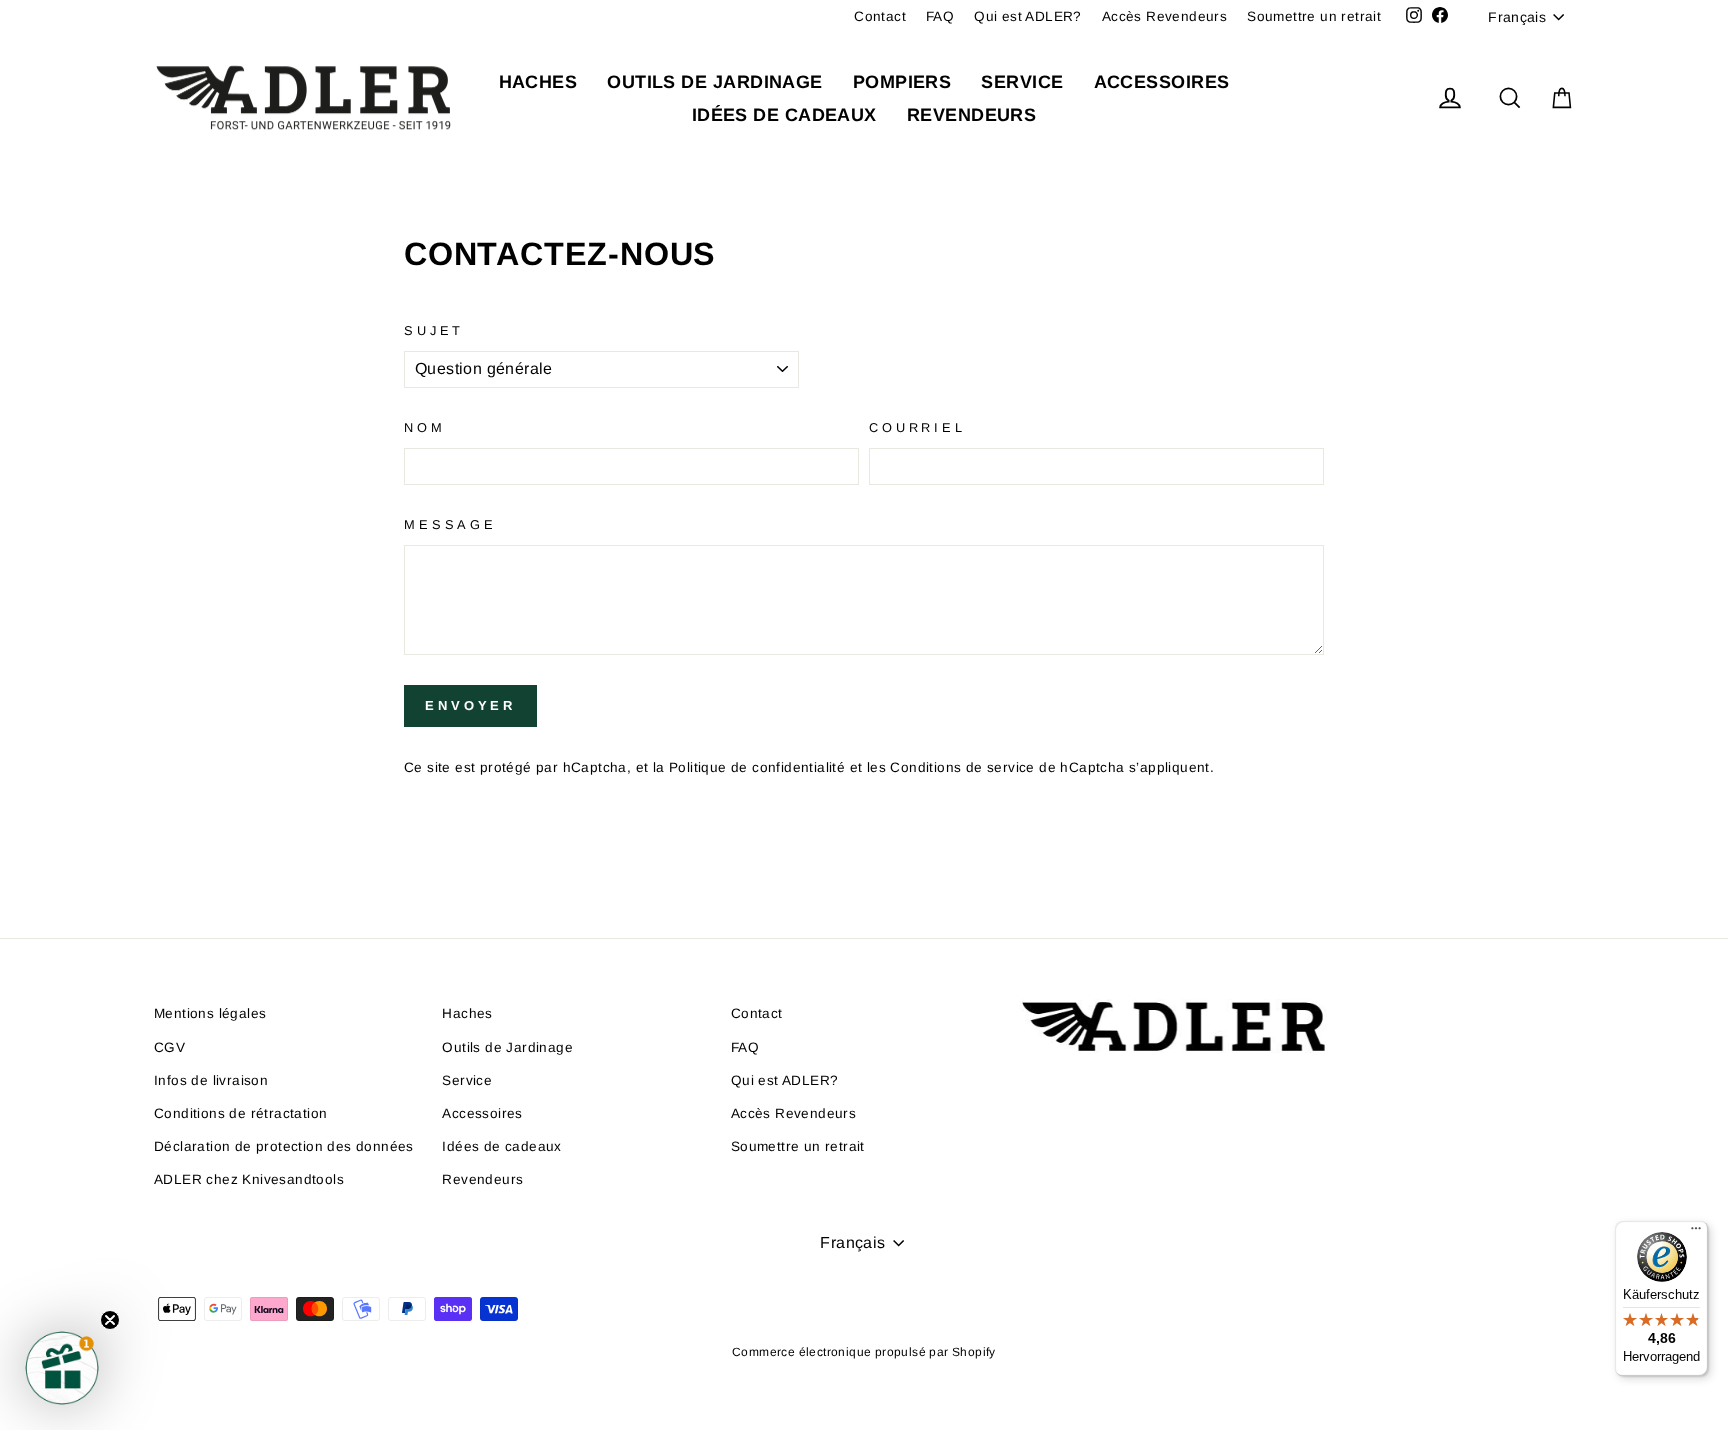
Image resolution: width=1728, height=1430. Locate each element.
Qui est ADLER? (1028, 16)
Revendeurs (972, 115)
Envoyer (470, 705)
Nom (425, 427)
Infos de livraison (211, 1080)
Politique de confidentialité (757, 767)
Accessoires (1162, 82)
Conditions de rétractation (240, 1113)
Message (450, 524)
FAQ (940, 16)
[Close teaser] (110, 1320)
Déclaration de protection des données (284, 1146)
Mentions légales (210, 1013)
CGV (169, 1047)
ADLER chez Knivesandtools (249, 1179)
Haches (538, 82)
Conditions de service (962, 767)
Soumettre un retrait (1314, 16)
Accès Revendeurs (1164, 16)
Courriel (917, 427)
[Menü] (1696, 1233)
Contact (880, 16)
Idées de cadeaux (784, 115)
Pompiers (902, 82)
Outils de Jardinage (715, 82)
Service (1022, 82)
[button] (62, 1368)
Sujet (434, 330)
